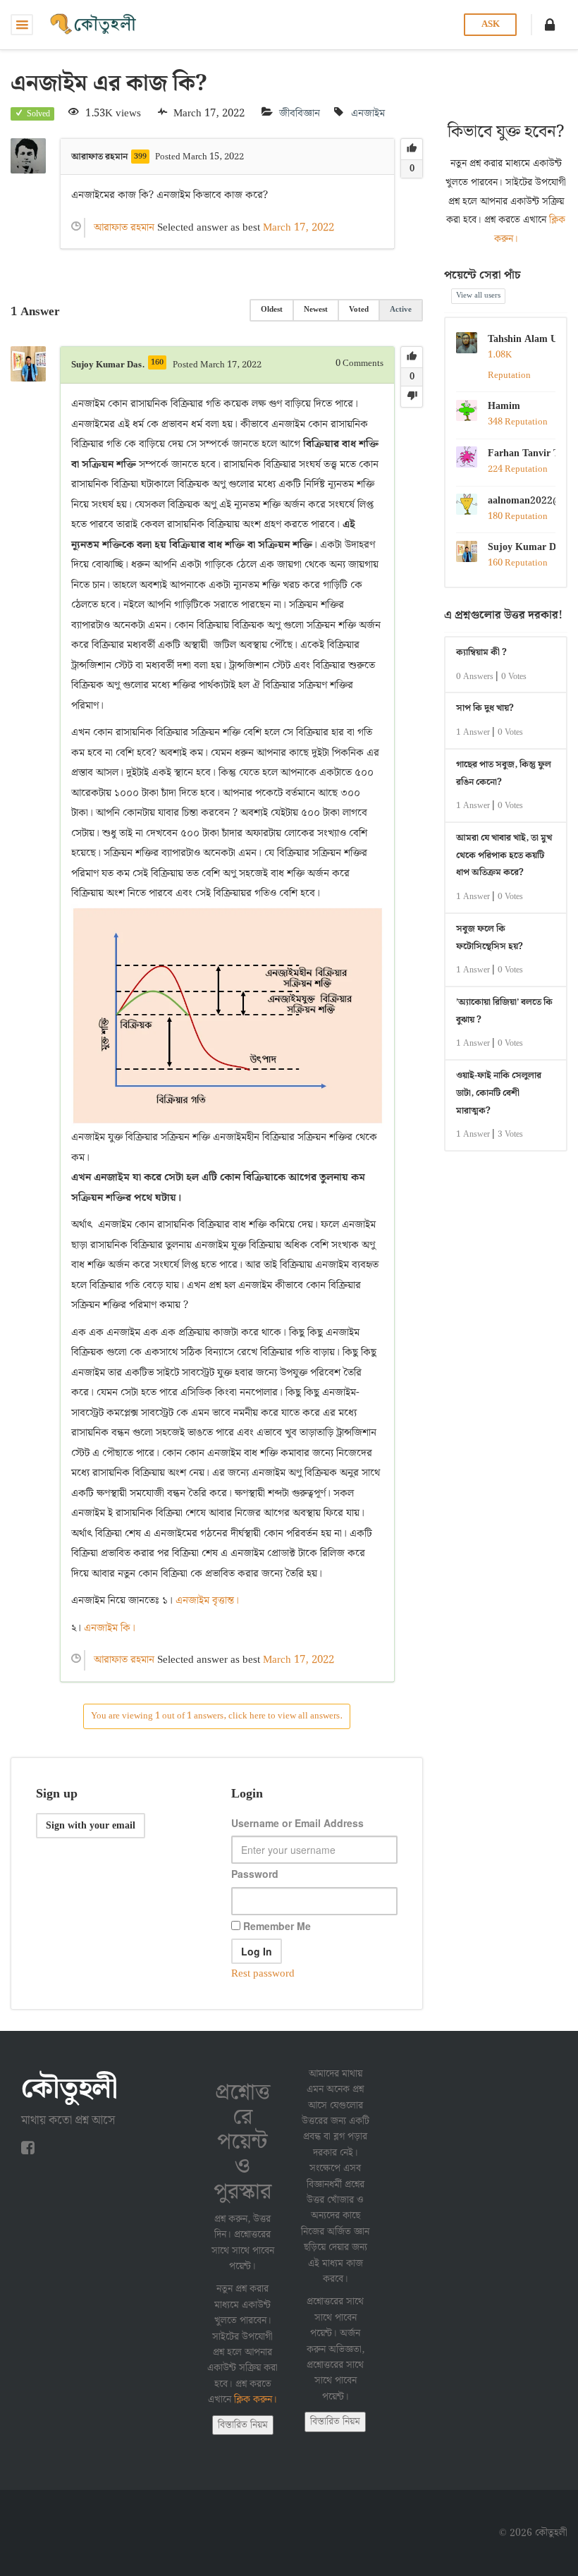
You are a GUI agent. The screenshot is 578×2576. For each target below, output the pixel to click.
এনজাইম (368, 114)
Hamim (504, 406)
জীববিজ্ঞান (300, 114)
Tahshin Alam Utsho (522, 339)
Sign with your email (91, 1826)
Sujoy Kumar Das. (522, 547)
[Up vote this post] (412, 149)
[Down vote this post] (412, 396)
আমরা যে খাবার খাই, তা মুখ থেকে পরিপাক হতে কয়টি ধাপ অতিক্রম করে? (504, 855)
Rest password (263, 1974)
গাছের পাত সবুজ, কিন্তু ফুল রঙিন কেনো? (504, 774)
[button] (550, 25)
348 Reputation (518, 422)
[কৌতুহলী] (94, 25)
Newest (316, 310)
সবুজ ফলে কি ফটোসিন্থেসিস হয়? (490, 938)
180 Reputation (518, 517)
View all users (478, 295)
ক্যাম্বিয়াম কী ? (481, 653)
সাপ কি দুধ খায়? (485, 708)
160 (157, 362)
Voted (359, 310)
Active (401, 310)
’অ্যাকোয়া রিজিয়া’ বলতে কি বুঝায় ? (504, 1011)
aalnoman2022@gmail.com (522, 501)
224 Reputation (518, 469)
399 (140, 157)
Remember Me (276, 1926)
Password (255, 1874)
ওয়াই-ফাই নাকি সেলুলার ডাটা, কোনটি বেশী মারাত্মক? (499, 1093)
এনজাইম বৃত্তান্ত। (207, 1601)
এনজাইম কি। (112, 1628)
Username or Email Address (297, 1823)
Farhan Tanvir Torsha (522, 453)
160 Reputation (518, 563)
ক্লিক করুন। (256, 2400)
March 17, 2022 (299, 228)
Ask (491, 24)
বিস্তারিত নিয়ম (243, 2425)
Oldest (272, 310)
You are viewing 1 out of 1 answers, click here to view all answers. (217, 1716)
